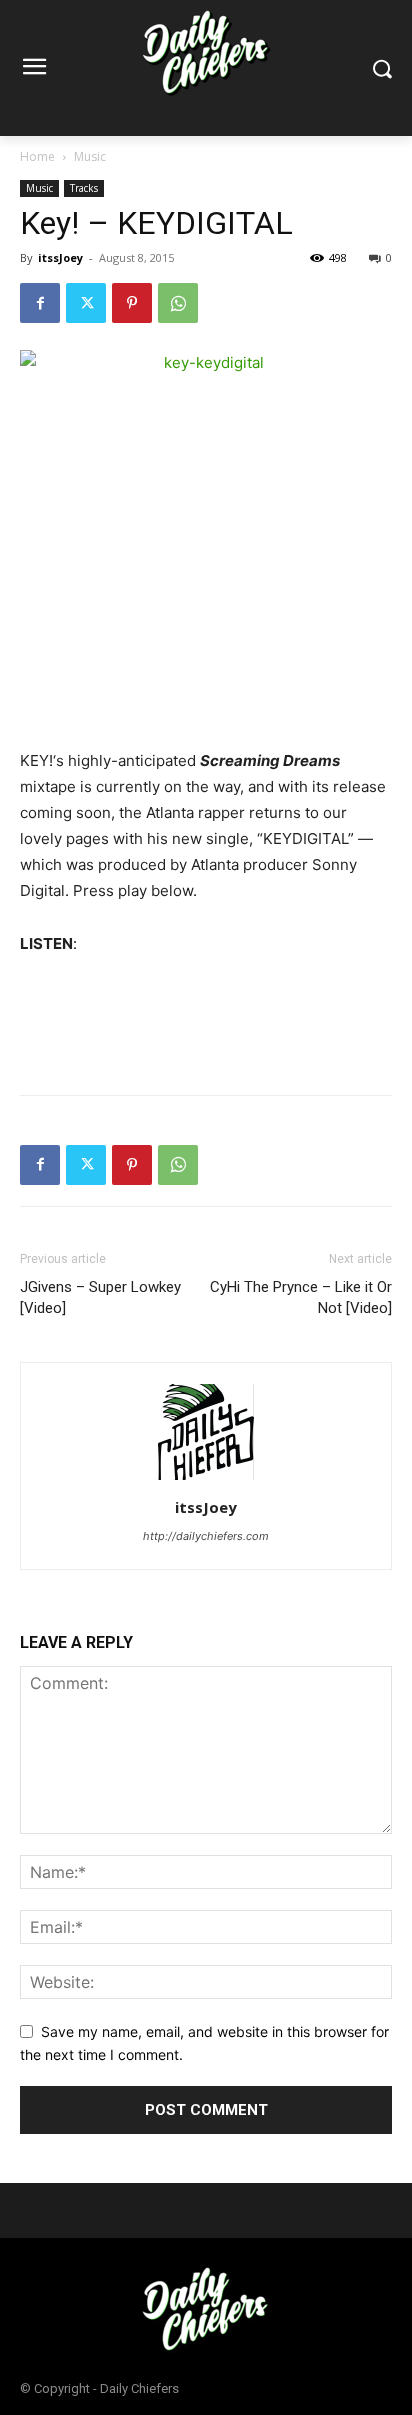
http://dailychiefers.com (206, 1536)
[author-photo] (206, 1479)
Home (37, 156)
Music (90, 156)
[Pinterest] (132, 303)
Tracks (84, 188)
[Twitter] (86, 303)
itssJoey (60, 257)
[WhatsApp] (178, 303)
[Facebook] (40, 303)
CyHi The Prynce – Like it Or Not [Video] (301, 1297)
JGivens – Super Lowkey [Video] (100, 1297)
